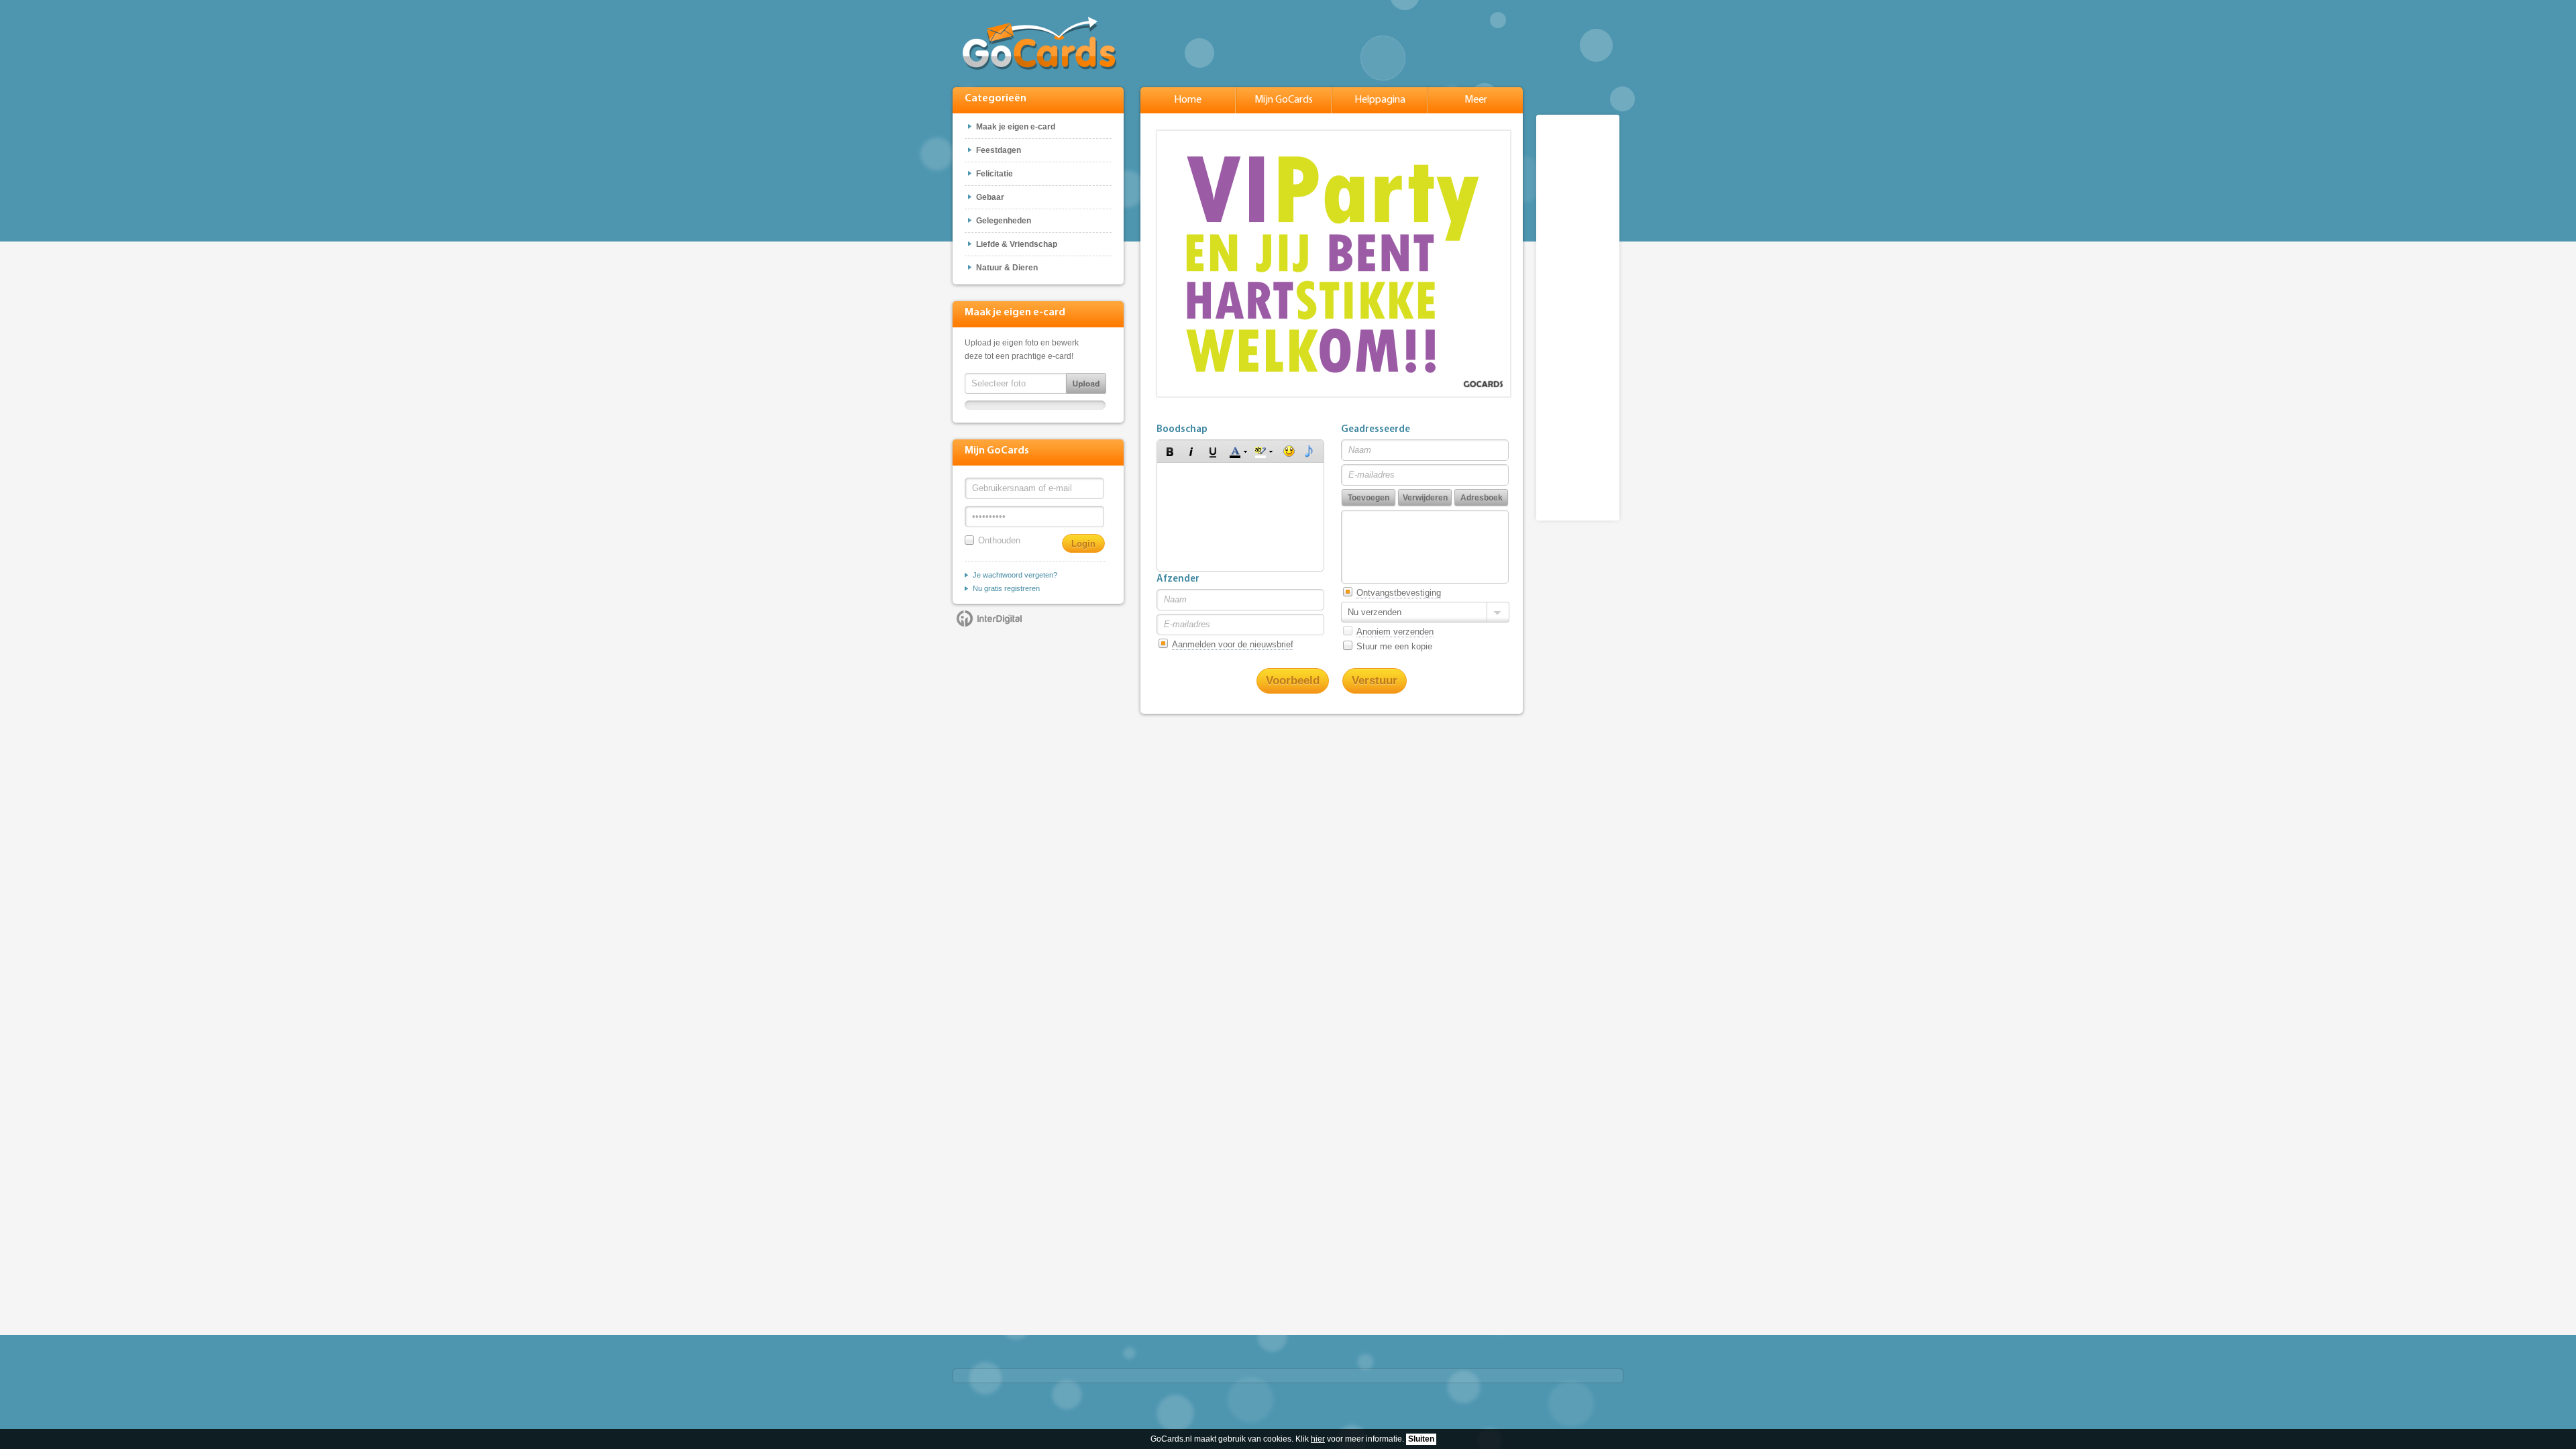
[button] (1170, 451)
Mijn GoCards (1284, 100)
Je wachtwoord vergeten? (1015, 575)
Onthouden (999, 540)
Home (1188, 100)
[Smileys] (1289, 451)
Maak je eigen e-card (1016, 127)
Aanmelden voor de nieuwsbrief (1233, 644)
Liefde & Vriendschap (1017, 244)
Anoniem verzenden (1395, 632)
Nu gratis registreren (1006, 588)
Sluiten (1421, 1439)
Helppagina (1380, 100)
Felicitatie (995, 174)
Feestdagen (999, 150)
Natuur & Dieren (1007, 268)
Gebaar (990, 197)
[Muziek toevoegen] (1309, 451)
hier (1318, 1439)
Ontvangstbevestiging (1399, 593)
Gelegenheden (1004, 221)
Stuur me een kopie (1394, 646)
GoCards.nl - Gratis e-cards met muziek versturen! (1039, 43)
